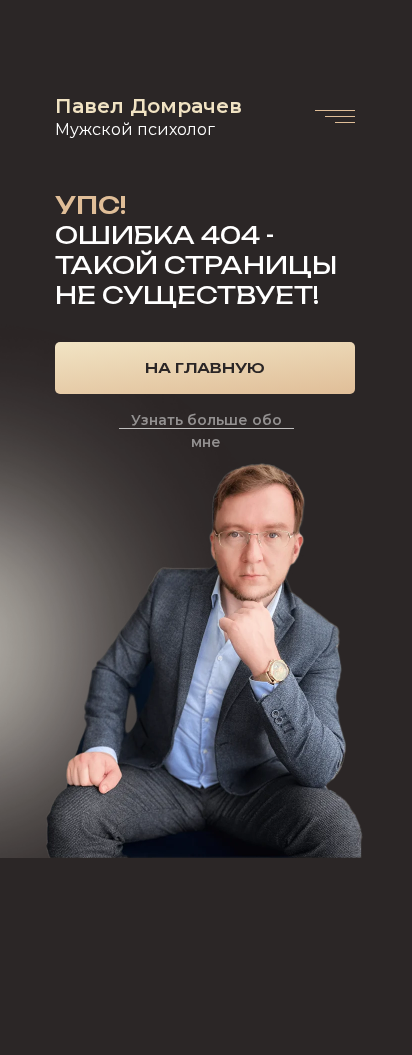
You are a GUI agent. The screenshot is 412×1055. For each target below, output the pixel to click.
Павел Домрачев (148, 106)
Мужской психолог (135, 129)
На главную (205, 367)
